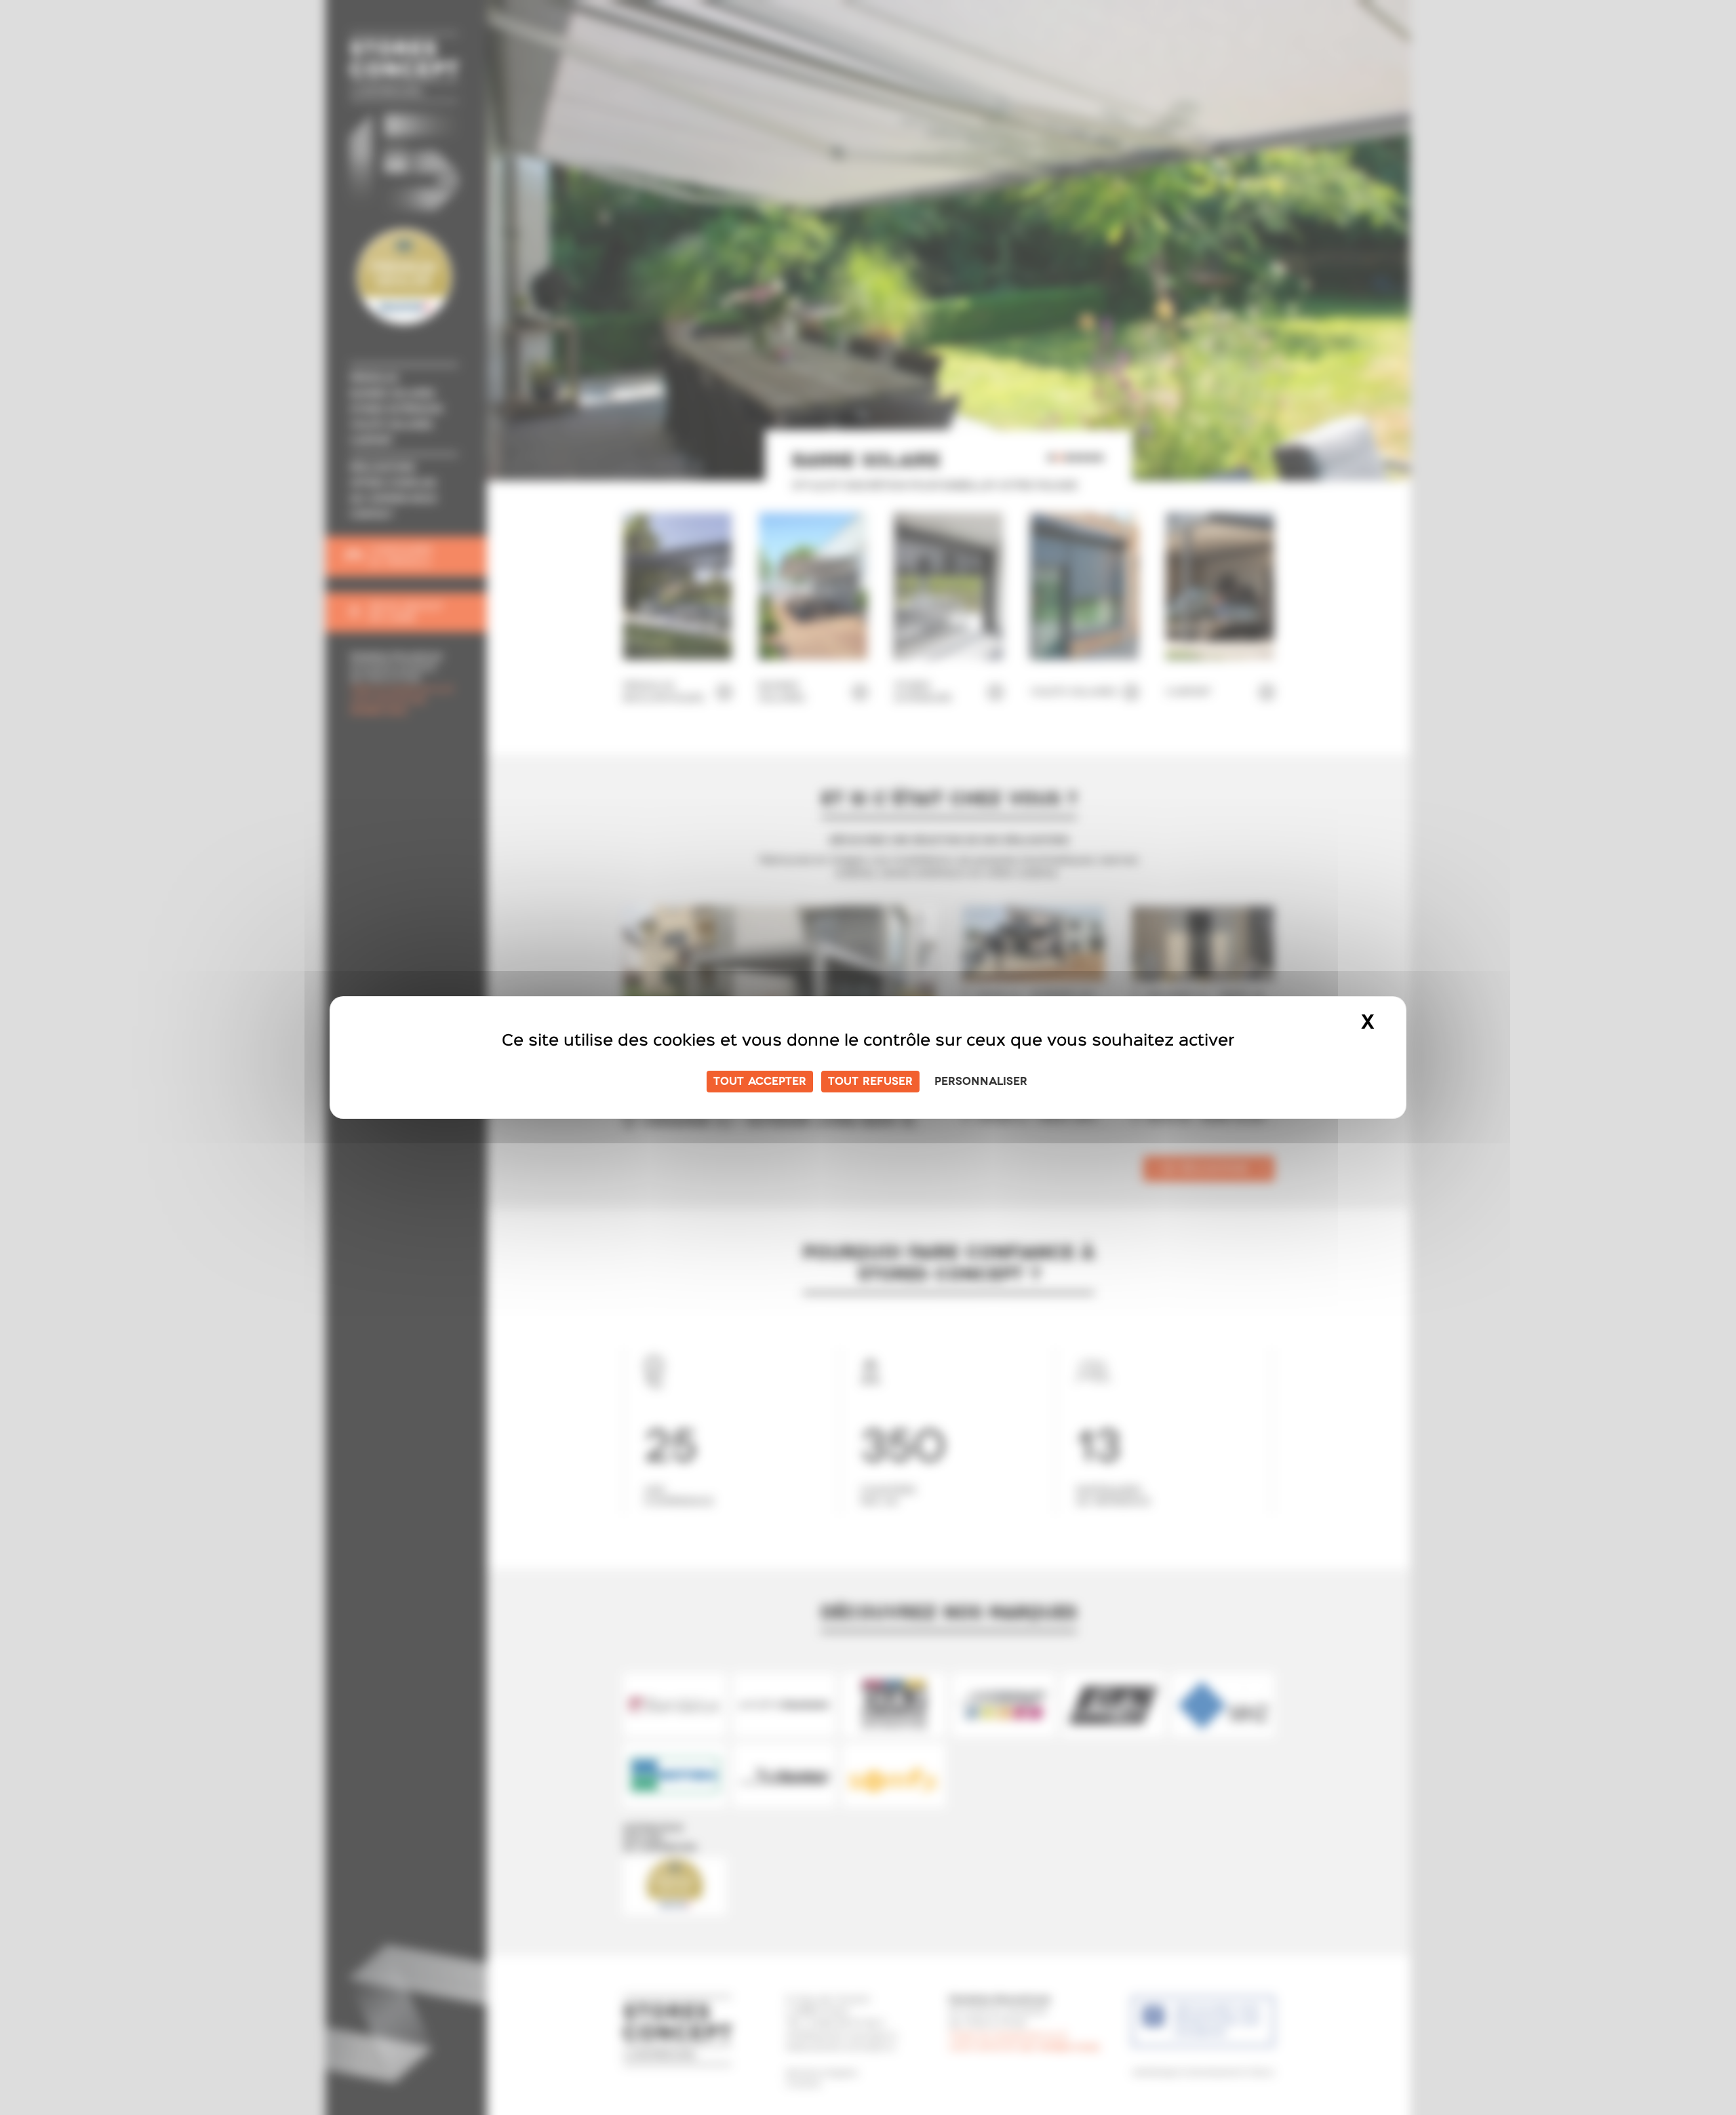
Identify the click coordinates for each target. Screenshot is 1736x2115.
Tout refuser (870, 1082)
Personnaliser (981, 1082)
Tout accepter (760, 1082)
